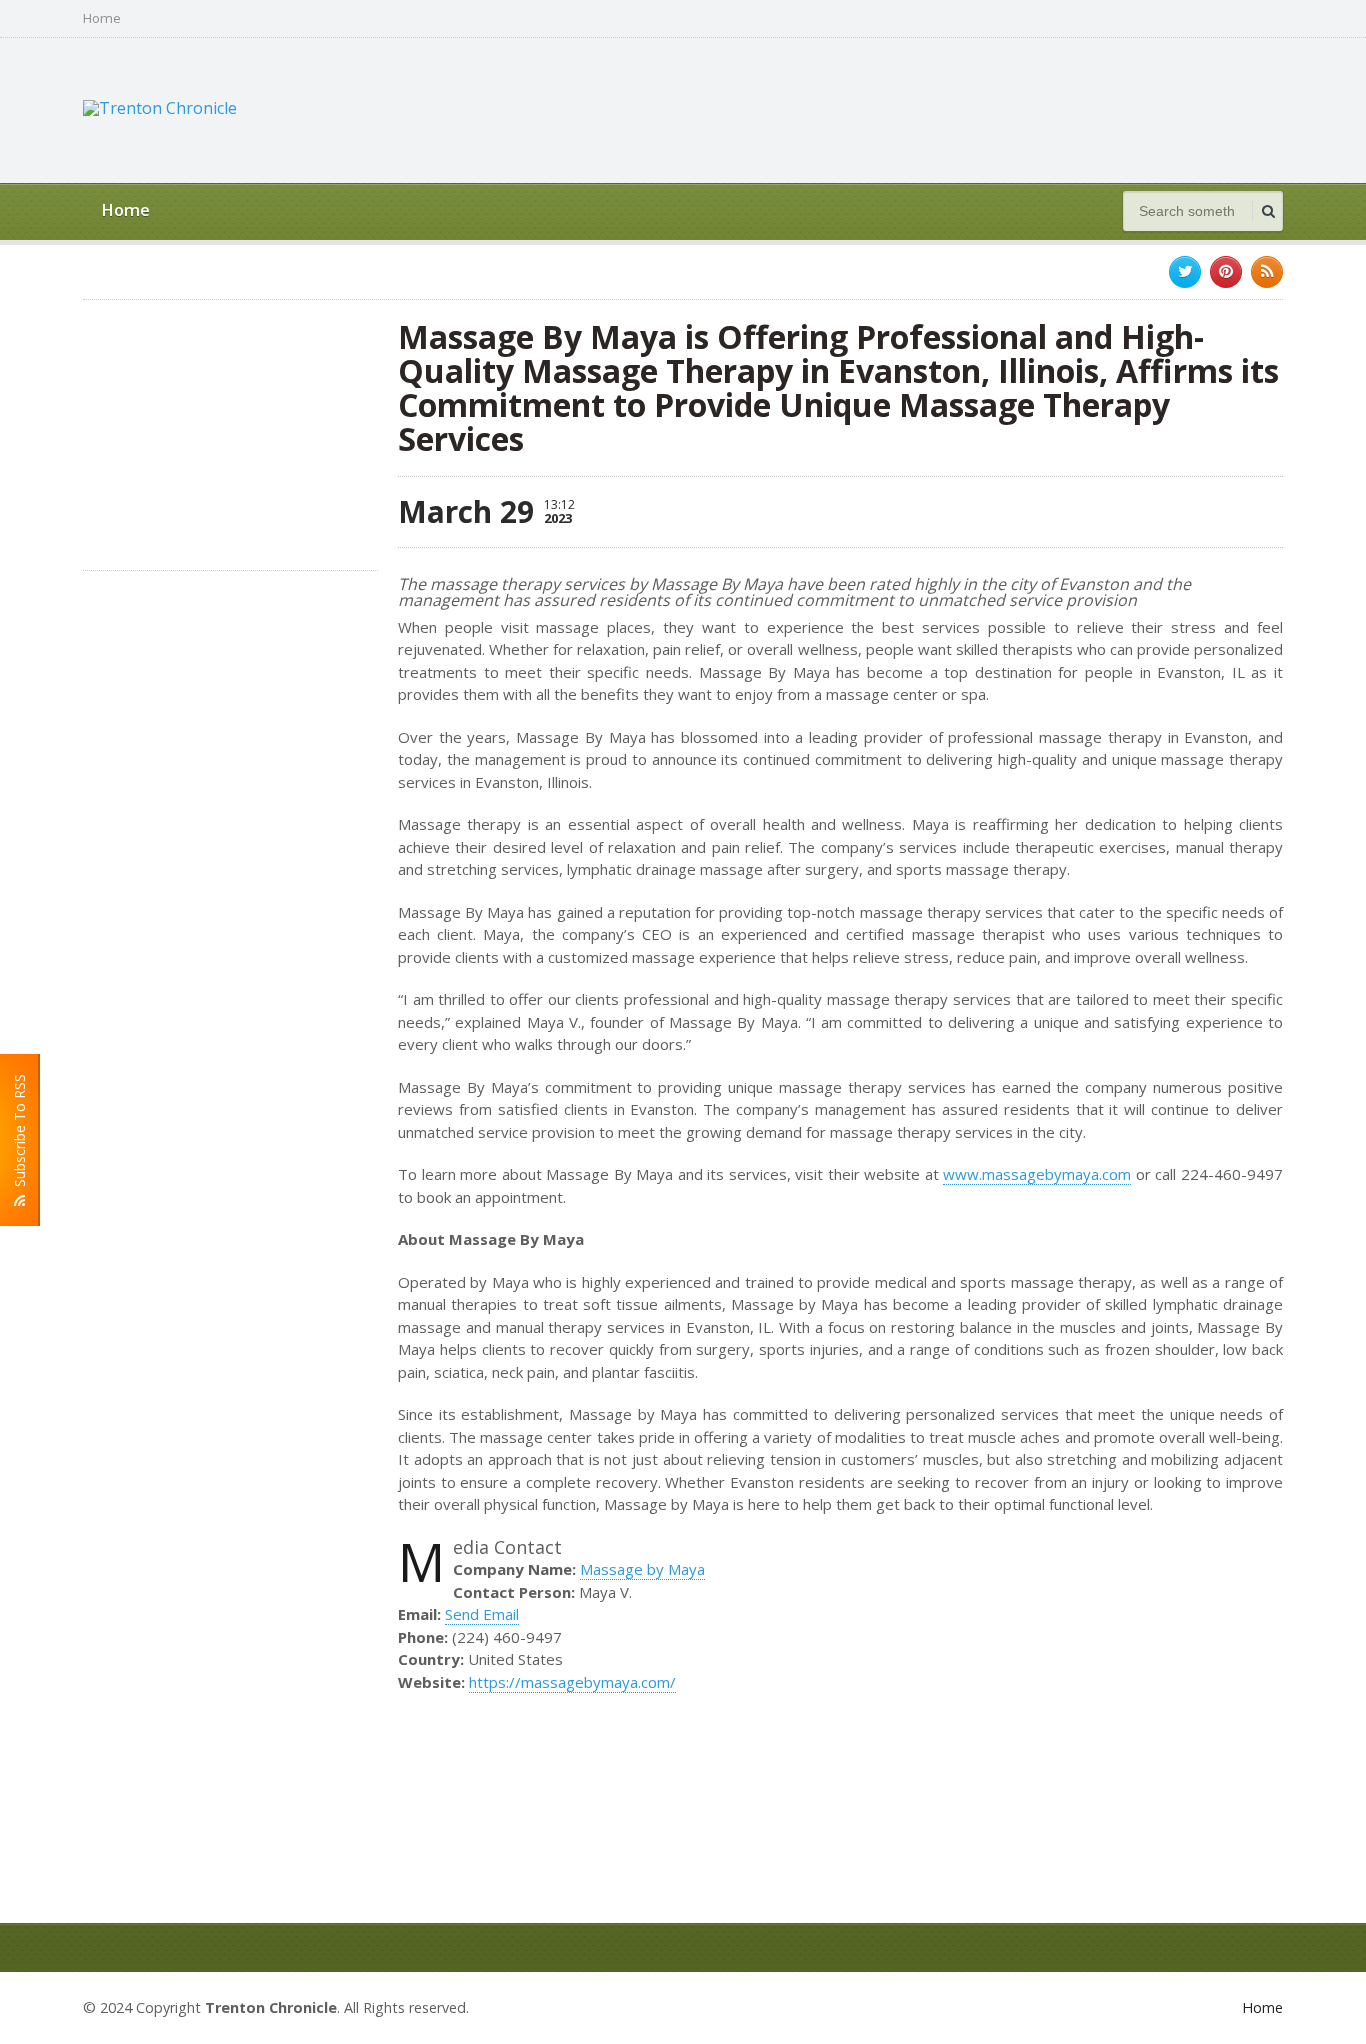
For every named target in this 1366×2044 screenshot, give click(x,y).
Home (102, 18)
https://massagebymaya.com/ (572, 1682)
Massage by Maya (642, 1569)
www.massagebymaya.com (1037, 1174)
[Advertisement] (919, 108)
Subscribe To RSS (19, 1134)
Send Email (482, 1614)
